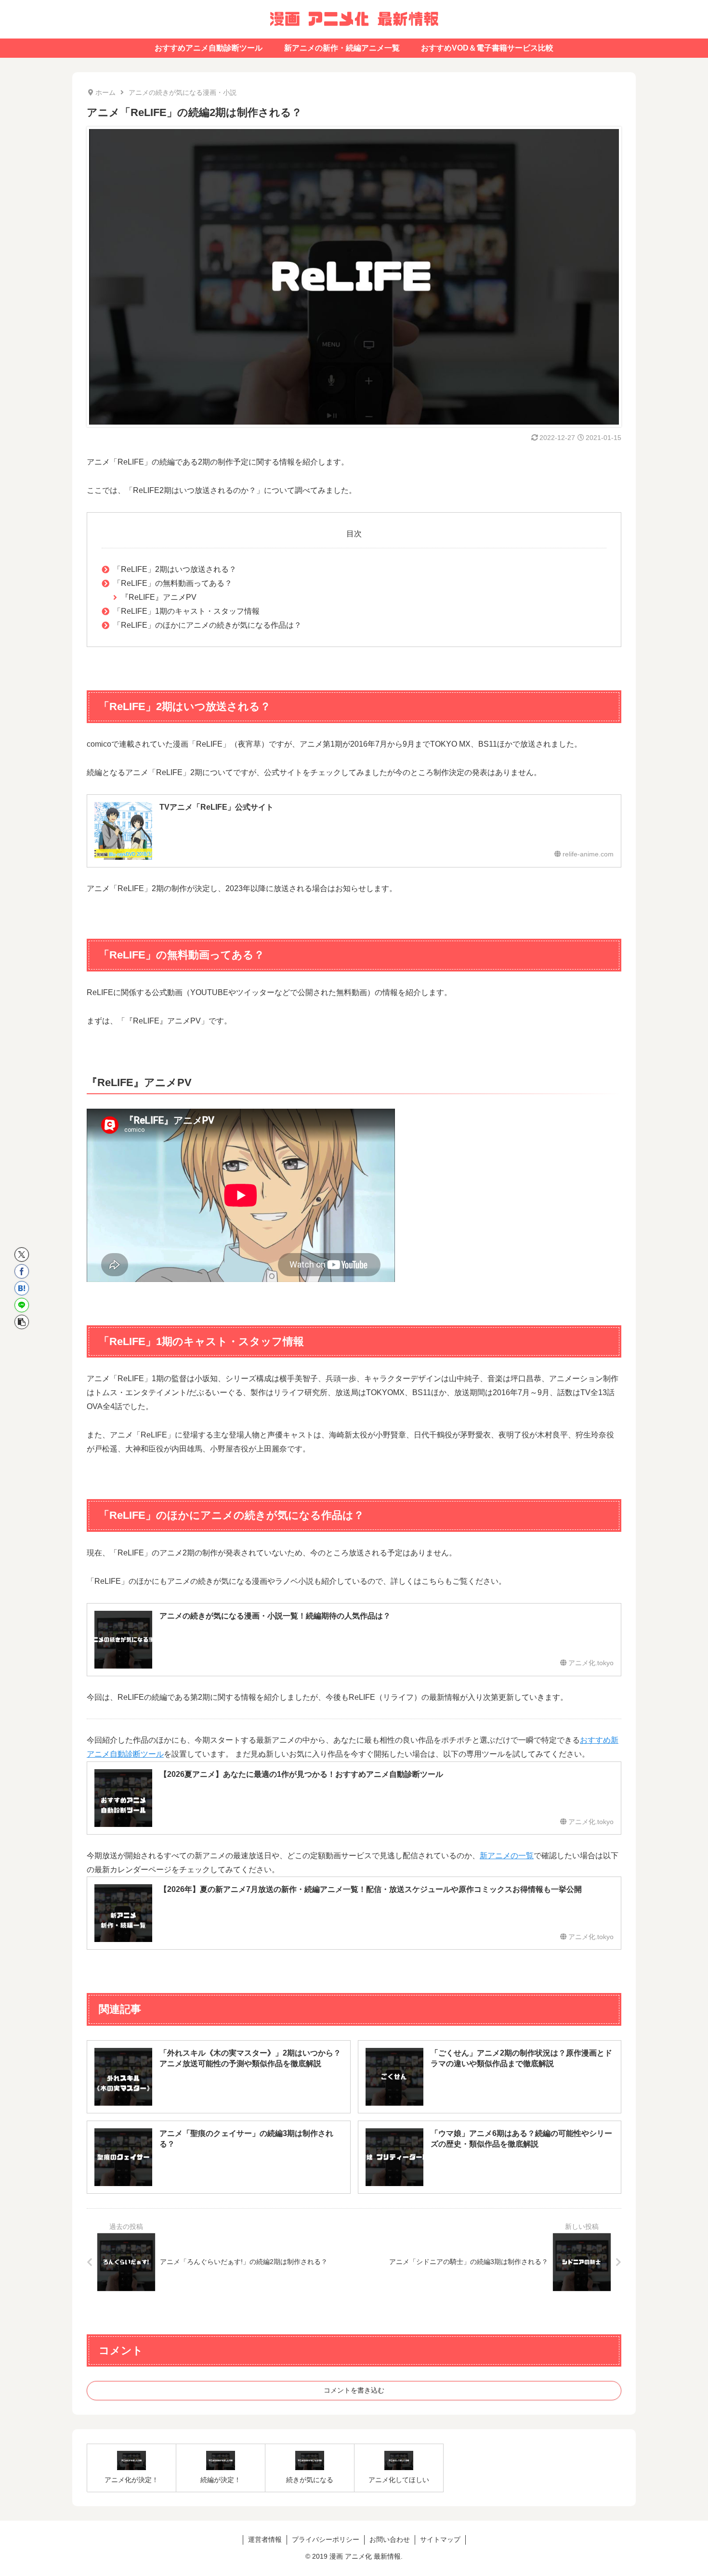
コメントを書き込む (354, 2390)
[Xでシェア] (22, 1255)
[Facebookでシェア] (22, 1271)
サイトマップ (440, 2539)
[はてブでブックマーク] (22, 1288)
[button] (22, 1322)
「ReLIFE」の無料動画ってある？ (173, 583)
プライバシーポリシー (326, 2539)
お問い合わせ (390, 2539)
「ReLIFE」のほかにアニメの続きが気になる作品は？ (207, 625)
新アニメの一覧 (507, 1856)
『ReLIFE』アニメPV (159, 597)
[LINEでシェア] (22, 1305)
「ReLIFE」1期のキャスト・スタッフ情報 (186, 611)
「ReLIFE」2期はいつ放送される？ (175, 569)
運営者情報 (265, 2539)
